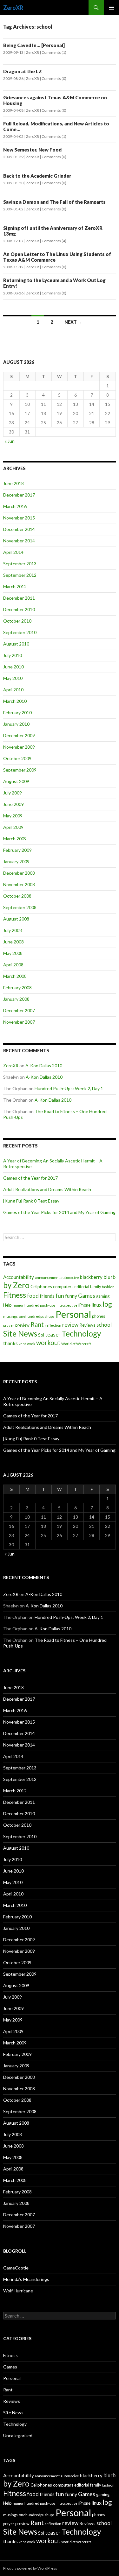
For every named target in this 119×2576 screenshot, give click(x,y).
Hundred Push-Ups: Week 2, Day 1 (69, 1088)
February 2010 (17, 713)
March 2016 (15, 506)
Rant (37, 1324)
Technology (81, 1334)
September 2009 (20, 770)
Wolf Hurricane (18, 2291)
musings (10, 1316)
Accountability (19, 1277)
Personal (73, 1314)
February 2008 (17, 988)
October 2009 (17, 758)
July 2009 (13, 793)
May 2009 (13, 816)
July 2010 (13, 655)
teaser (53, 1334)
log (107, 1304)
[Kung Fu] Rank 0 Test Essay (31, 1201)
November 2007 (19, 1022)
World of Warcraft (76, 1344)
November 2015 (19, 518)
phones (99, 1316)
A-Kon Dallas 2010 (44, 1066)
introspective (67, 1305)
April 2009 (13, 827)
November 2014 (19, 541)
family (96, 1287)
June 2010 (13, 667)
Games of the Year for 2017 (30, 1178)
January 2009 (16, 861)
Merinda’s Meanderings (26, 2279)
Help (7, 1305)
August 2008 (16, 919)
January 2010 (16, 724)
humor (18, 1305)
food (33, 1296)
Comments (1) (54, 52)
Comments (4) (54, 241)
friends (47, 1296)
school (104, 1325)
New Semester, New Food (32, 150)
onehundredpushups (37, 1316)
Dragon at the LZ (23, 71)
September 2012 (20, 575)
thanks (10, 1343)
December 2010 (19, 609)
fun (60, 1296)
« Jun (10, 441)
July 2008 (13, 930)
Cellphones (41, 1286)
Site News (20, 1334)
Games (87, 1296)
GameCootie (16, 2268)
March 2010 (15, 701)
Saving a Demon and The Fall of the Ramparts (54, 202)
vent (22, 1344)
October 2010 (17, 621)
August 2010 (16, 644)
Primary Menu (111, 8)
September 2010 (20, 632)
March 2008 (15, 976)
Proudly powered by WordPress (30, 2568)
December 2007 (19, 1010)
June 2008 (13, 942)
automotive (70, 1277)
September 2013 (20, 564)
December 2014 (19, 529)
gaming (103, 1296)
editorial (82, 1287)
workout (48, 1343)
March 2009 (15, 839)
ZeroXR (13, 8)
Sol (41, 1335)
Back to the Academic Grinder (37, 176)
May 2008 (13, 953)
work (31, 1344)
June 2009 (13, 804)
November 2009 (19, 747)
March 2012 (15, 586)
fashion (108, 1287)
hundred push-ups (40, 1305)
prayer (9, 1325)
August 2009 (16, 781)
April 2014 (13, 552)
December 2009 (19, 735)
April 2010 (13, 690)
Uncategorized (18, 2435)
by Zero (16, 1285)
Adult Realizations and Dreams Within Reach (47, 1189)
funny (71, 1296)
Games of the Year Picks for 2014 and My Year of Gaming (59, 1212)
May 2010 (13, 678)
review (70, 1325)
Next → (73, 322)
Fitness (15, 1295)
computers (63, 1287)
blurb (109, 1277)
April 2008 (13, 965)
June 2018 (13, 483)
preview (22, 1325)
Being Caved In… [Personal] (34, 45)
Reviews (87, 1325)
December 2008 (19, 873)
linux (96, 1305)
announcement (47, 1277)
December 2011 (19, 598)
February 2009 (17, 850)
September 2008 (20, 907)
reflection (53, 1325)
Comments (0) (54, 78)
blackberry (91, 1277)
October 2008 (17, 896)
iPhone (84, 1305)
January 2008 (16, 999)
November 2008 (19, 884)
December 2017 (19, 495)
